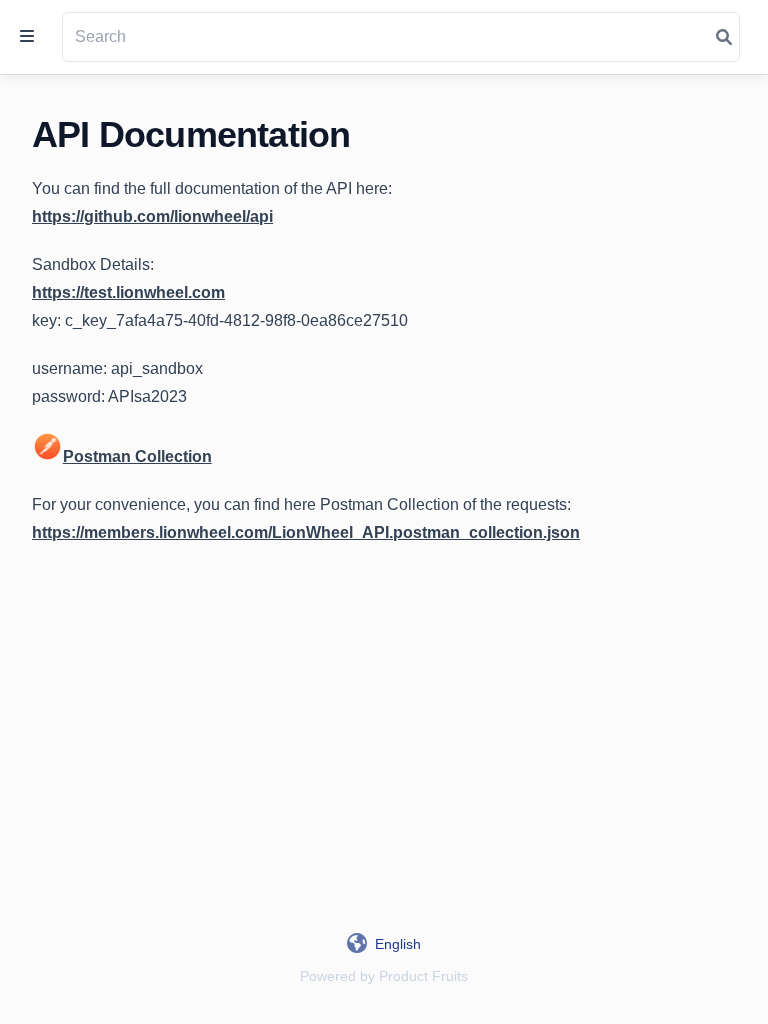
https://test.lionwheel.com (128, 292)
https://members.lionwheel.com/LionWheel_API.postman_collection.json (306, 532)
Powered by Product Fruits (384, 976)
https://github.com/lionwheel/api (152, 216)
